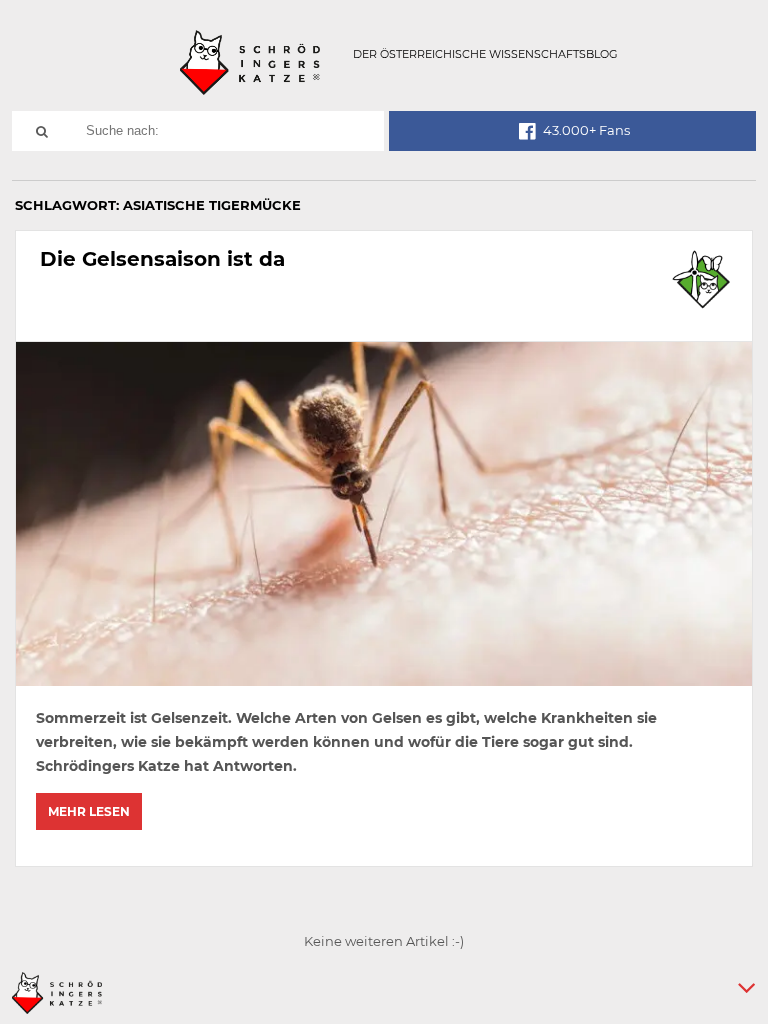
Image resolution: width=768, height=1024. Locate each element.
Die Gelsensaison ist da (162, 259)
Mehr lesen (89, 811)
